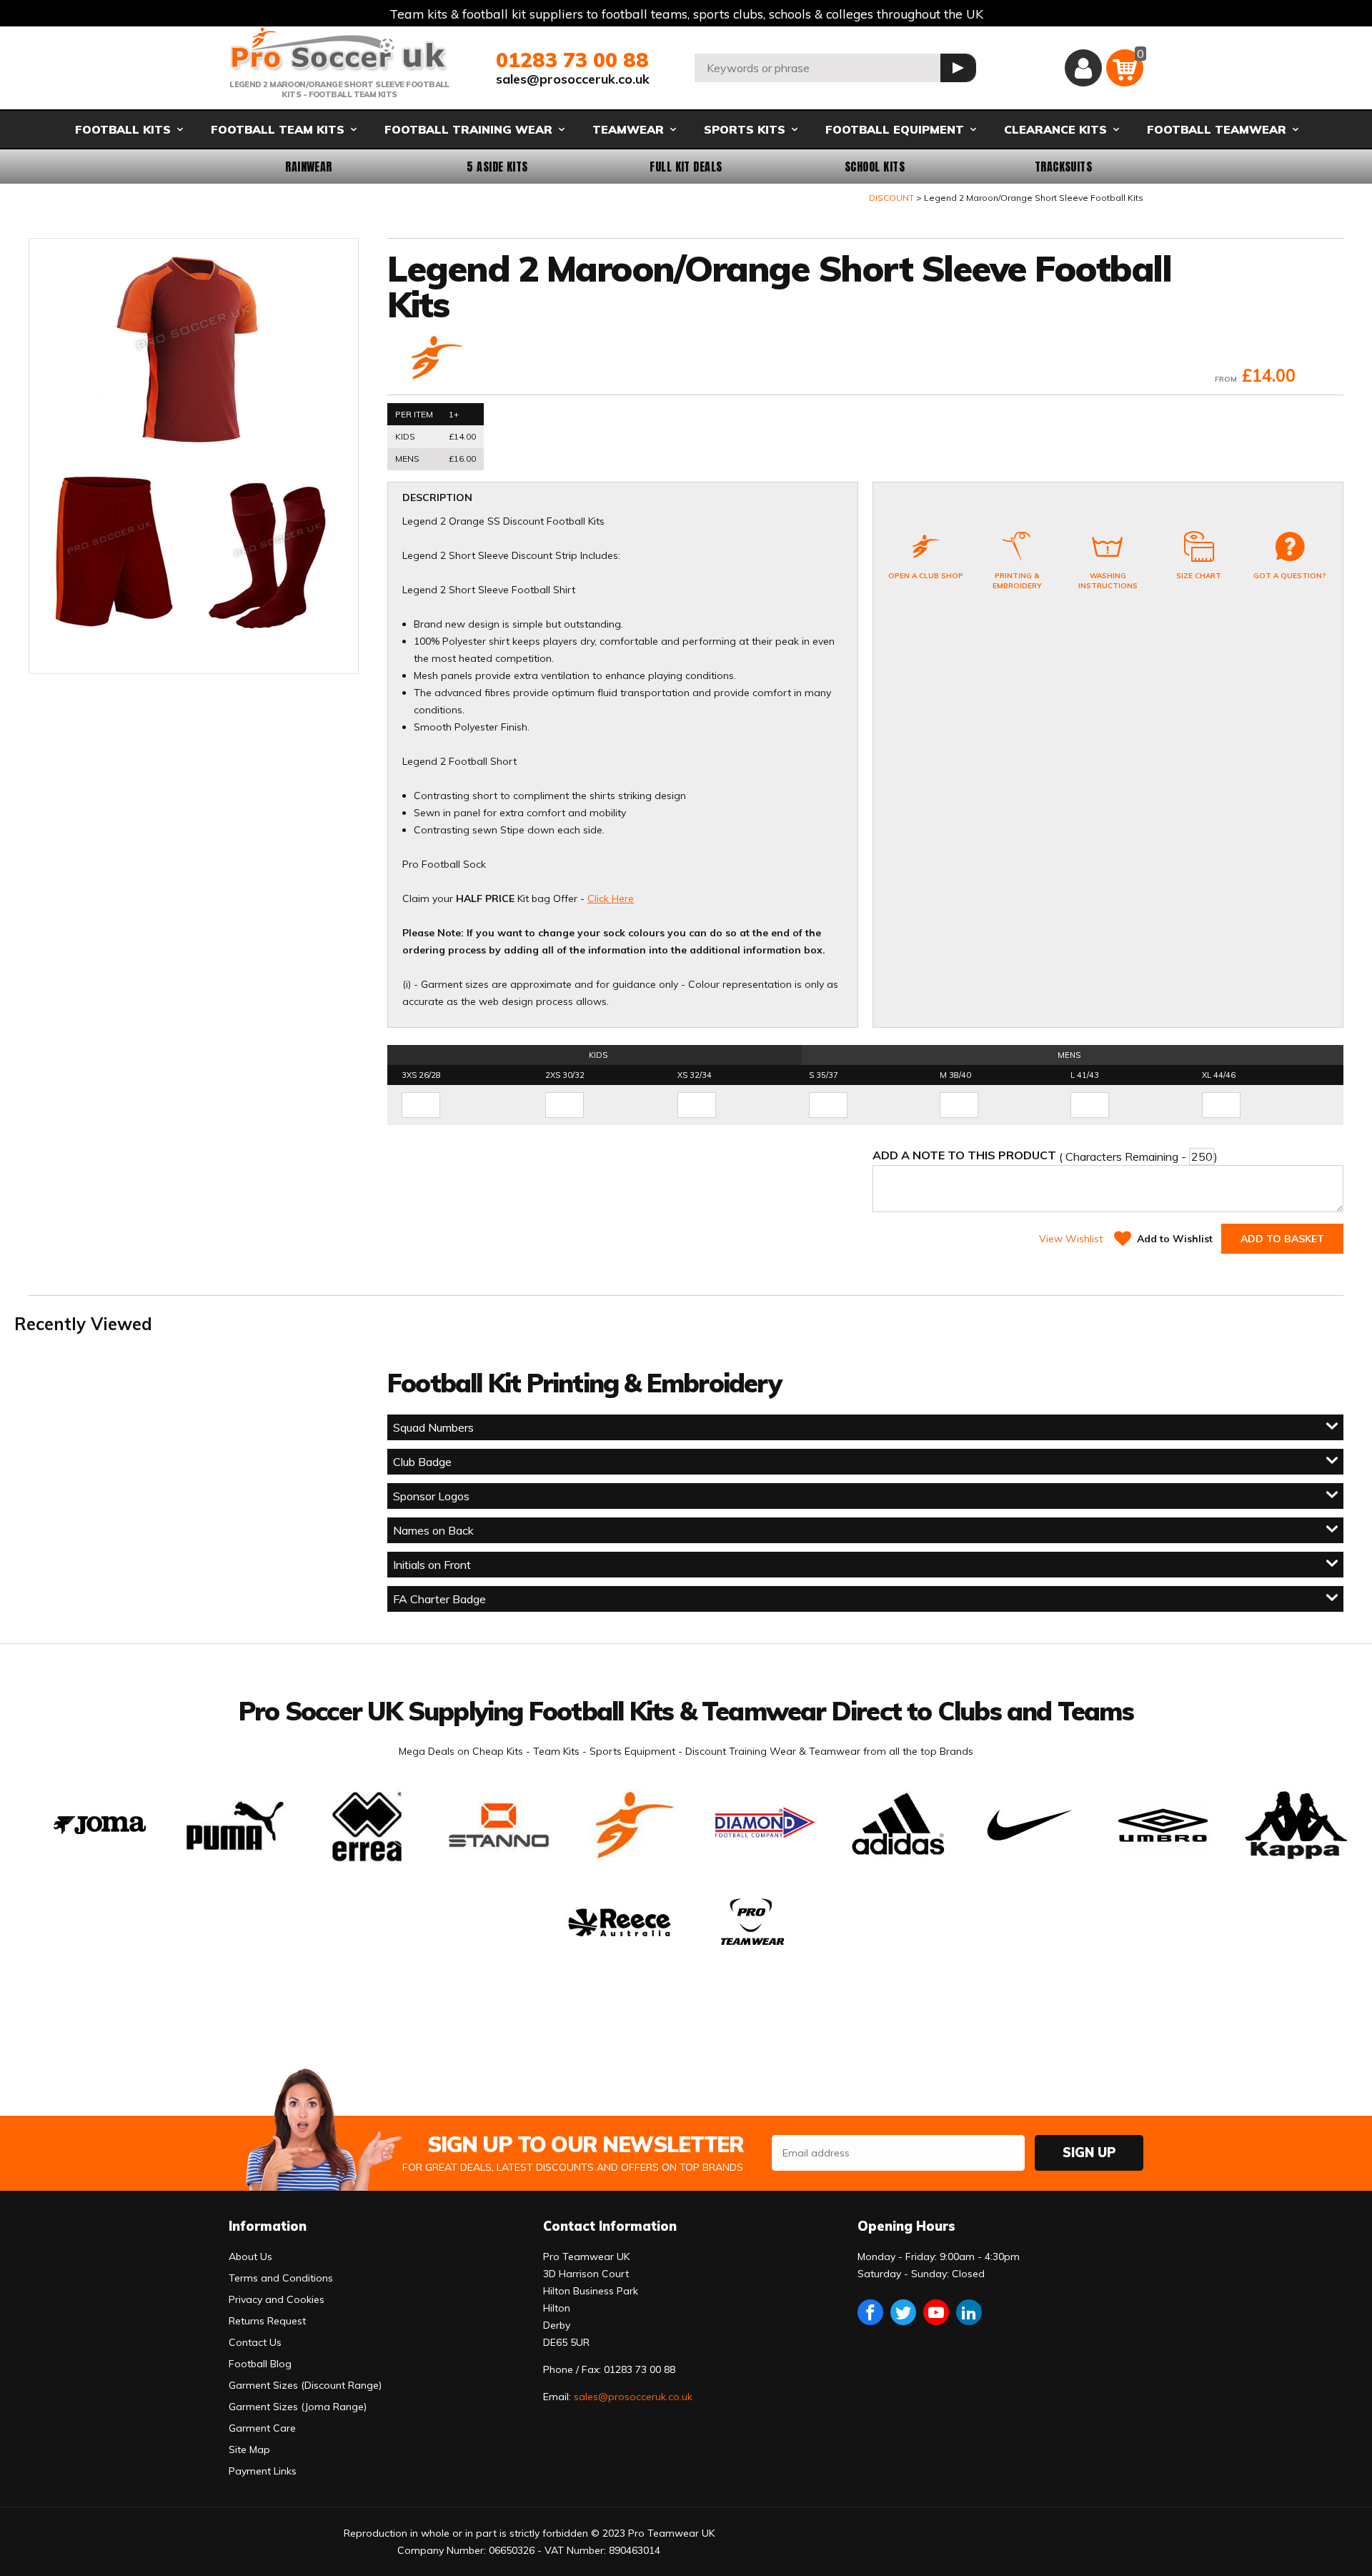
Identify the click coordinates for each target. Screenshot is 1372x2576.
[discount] (434, 359)
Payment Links (263, 2471)
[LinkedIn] (969, 2312)
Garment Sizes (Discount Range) (305, 2385)
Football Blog (260, 2364)
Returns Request (267, 2321)
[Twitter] (903, 2312)
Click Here (611, 898)
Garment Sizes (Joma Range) (298, 2407)
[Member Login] (1083, 68)
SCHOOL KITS (875, 167)
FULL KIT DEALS (686, 167)
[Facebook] (870, 2312)
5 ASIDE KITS (497, 167)
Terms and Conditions (281, 2278)
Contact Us (255, 2342)
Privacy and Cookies (277, 2299)
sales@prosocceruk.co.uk (573, 79)
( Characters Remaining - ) (1045, 1156)
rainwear (309, 167)
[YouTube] (936, 2312)
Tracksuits (1064, 167)
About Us (250, 2257)
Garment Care (262, 2428)
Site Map (249, 2449)
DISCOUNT (891, 198)
